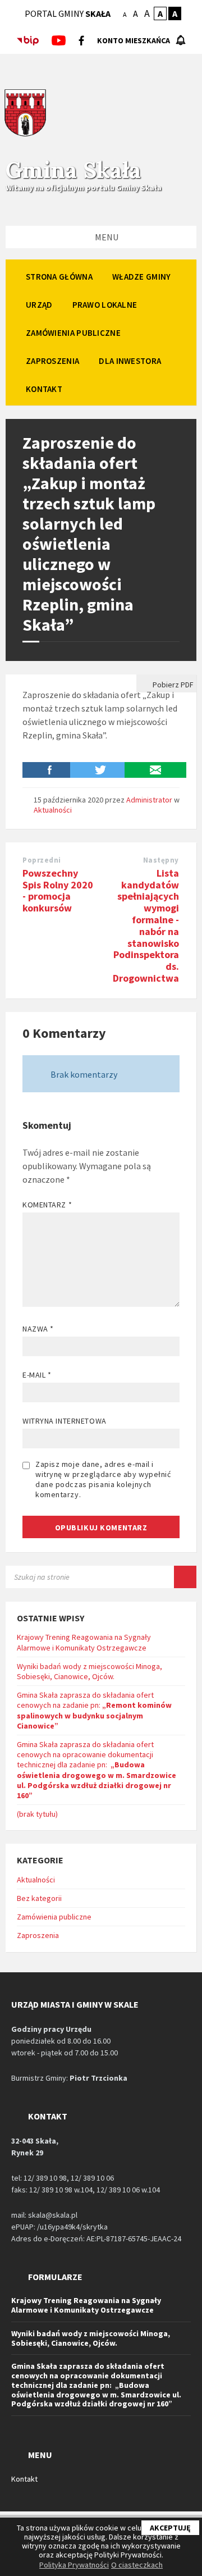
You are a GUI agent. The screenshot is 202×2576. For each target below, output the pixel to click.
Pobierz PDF (172, 685)
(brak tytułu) (37, 1814)
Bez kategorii (39, 1898)
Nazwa (38, 1329)
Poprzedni (42, 860)
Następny (161, 860)
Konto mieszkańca (134, 40)
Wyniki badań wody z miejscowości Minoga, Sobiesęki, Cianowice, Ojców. (89, 1671)
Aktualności (53, 810)
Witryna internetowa (65, 1421)
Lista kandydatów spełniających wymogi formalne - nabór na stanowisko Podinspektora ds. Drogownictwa (146, 925)
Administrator (149, 800)
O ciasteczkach (137, 2565)
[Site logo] (25, 135)
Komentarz (47, 1205)
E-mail (37, 1375)
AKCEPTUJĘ (170, 2528)
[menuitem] (59, 276)
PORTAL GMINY (68, 13)
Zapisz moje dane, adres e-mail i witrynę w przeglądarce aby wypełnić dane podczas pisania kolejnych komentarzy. (103, 1479)
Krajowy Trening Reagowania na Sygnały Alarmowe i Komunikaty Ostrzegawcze (84, 1642)
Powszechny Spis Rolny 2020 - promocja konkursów (58, 890)
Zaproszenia (38, 1935)
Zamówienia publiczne (54, 1917)
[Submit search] (185, 1577)
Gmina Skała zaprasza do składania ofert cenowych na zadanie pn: (94, 1710)
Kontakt (24, 2479)
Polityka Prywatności (74, 2565)
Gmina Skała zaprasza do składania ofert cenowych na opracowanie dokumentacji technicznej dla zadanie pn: (97, 1770)
